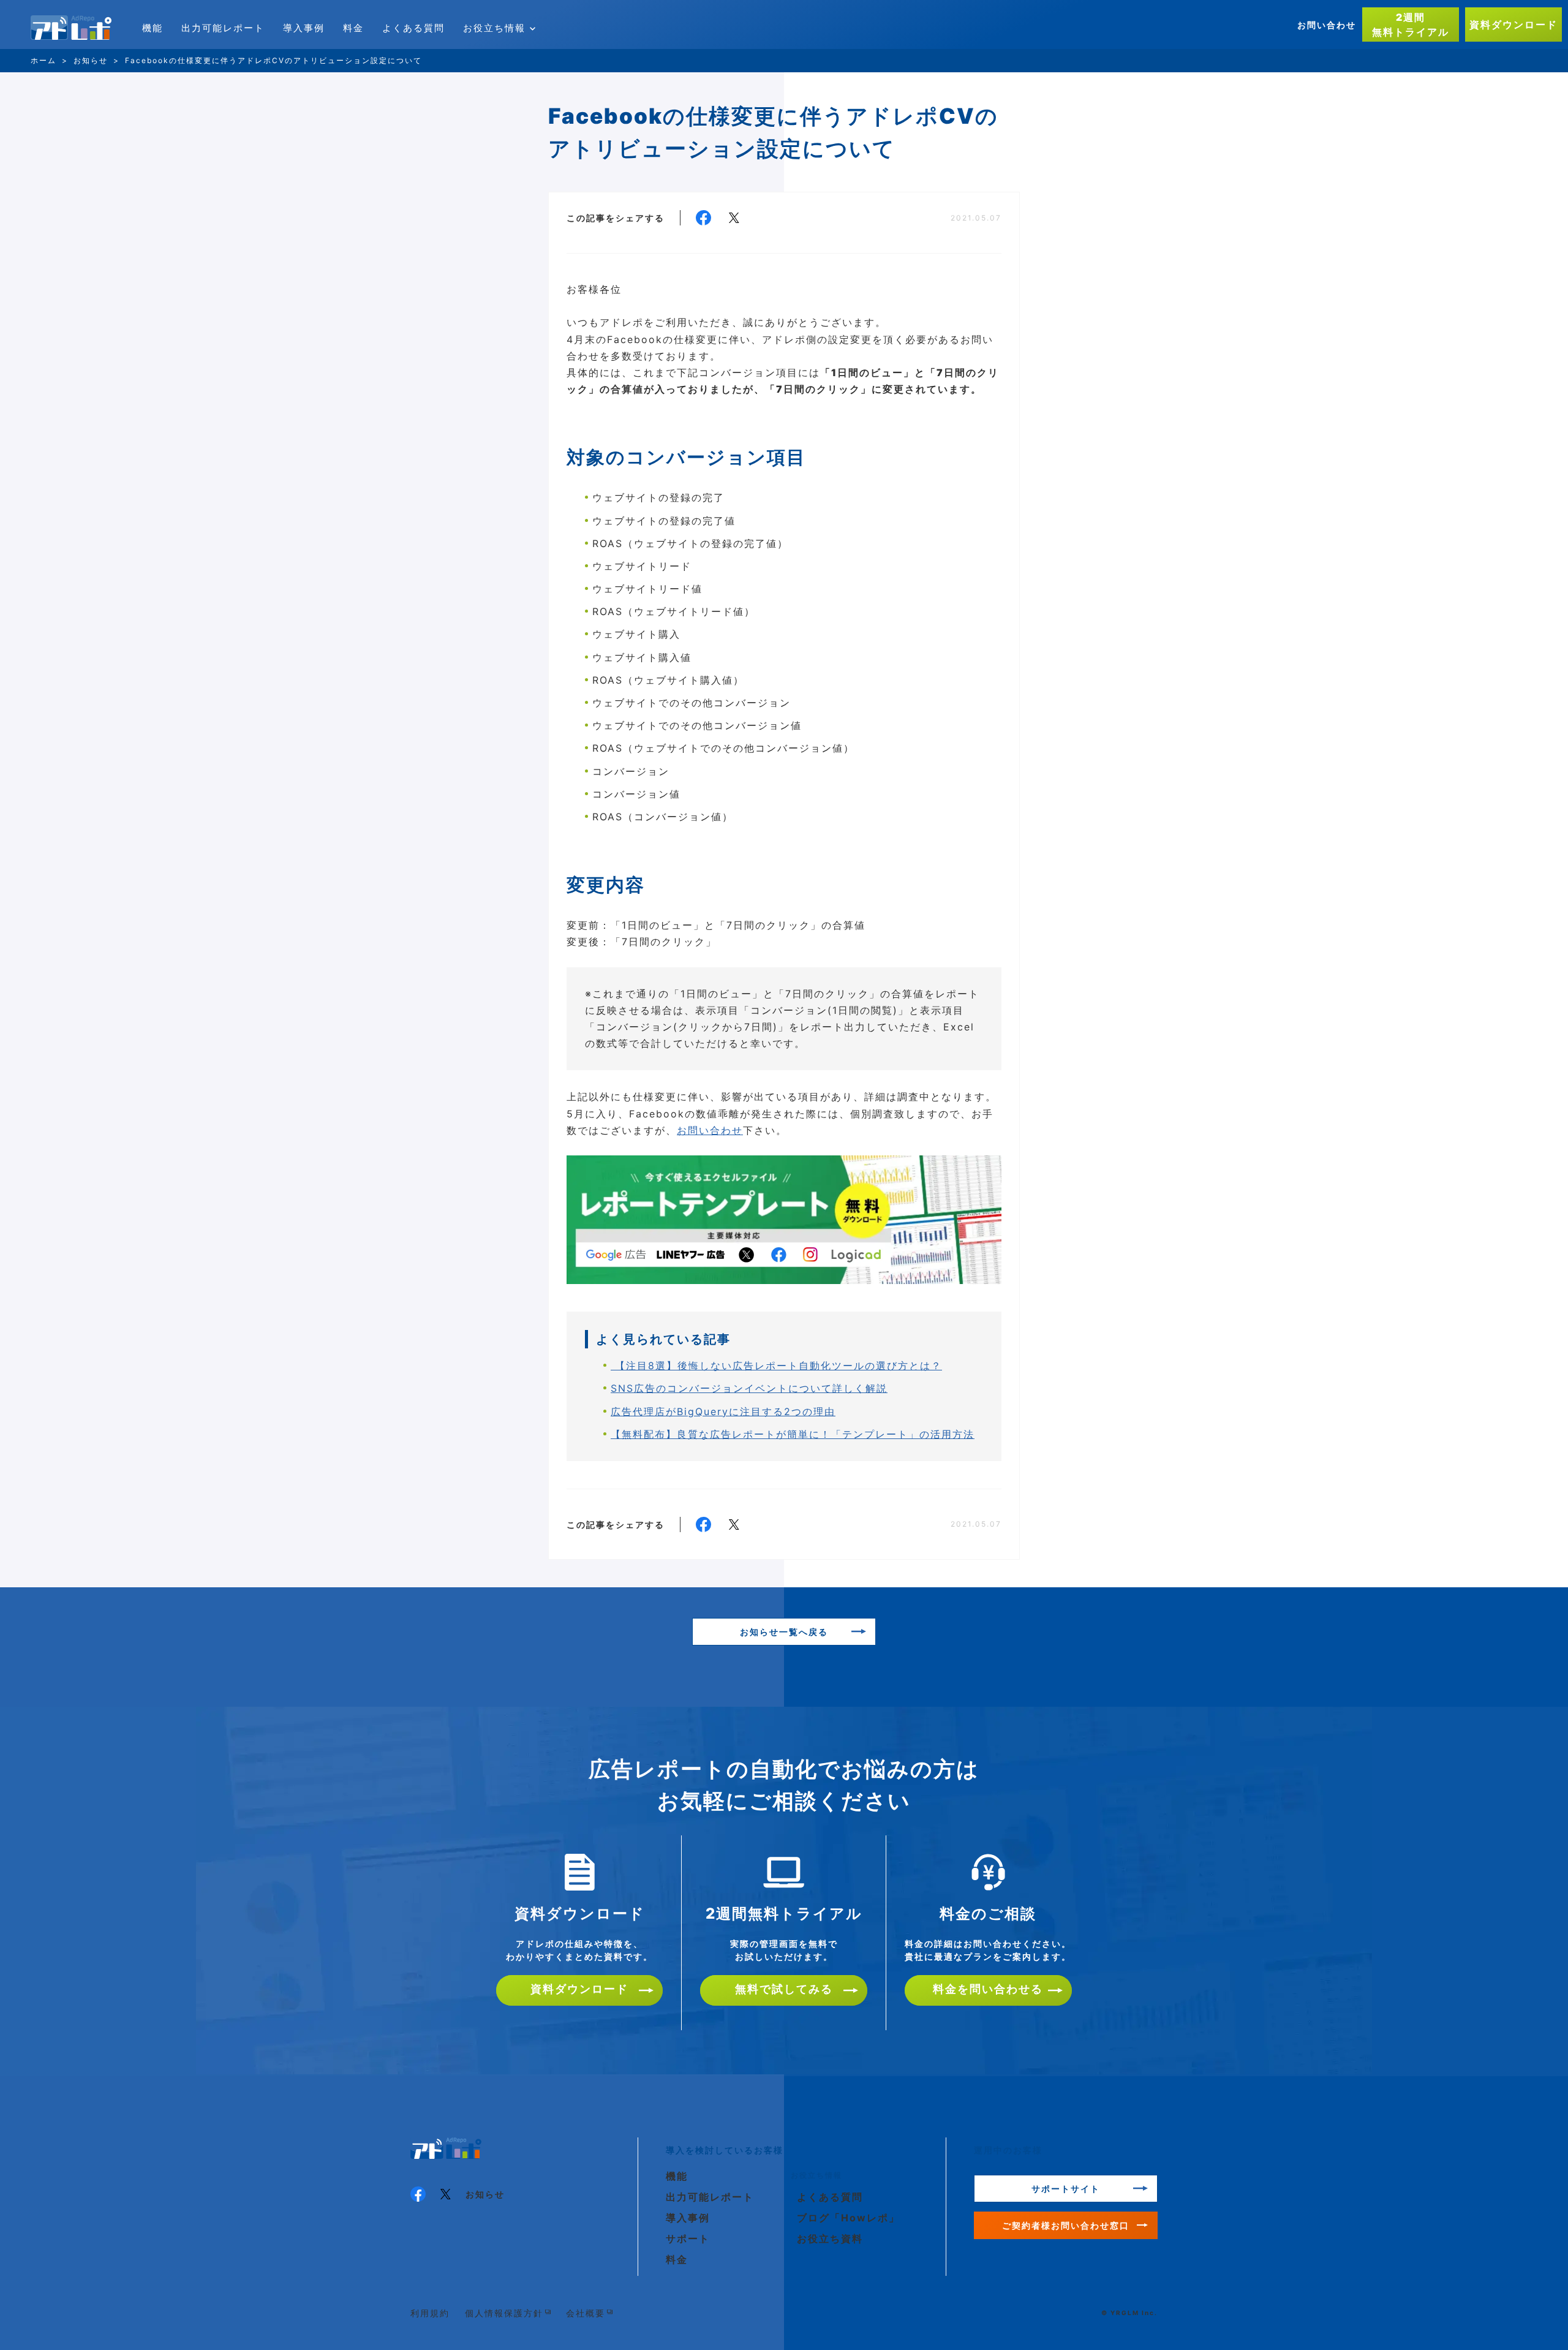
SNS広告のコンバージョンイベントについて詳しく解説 (749, 1388)
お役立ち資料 (830, 2239)
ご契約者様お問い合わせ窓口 (1066, 2225)
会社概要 (586, 2313)
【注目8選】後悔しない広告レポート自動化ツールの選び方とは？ (776, 1366)
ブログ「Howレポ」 (848, 2218)
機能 (153, 28)
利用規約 (430, 2313)
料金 (353, 28)
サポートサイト (1066, 2189)
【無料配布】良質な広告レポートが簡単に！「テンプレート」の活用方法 (793, 1434)
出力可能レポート (223, 28)
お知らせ (485, 2194)
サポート (688, 2239)
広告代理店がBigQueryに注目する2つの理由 (723, 1411)
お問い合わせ (1327, 25)
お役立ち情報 (494, 28)
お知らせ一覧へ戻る (784, 1632)
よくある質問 (413, 28)
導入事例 (304, 28)
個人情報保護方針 (504, 2313)
